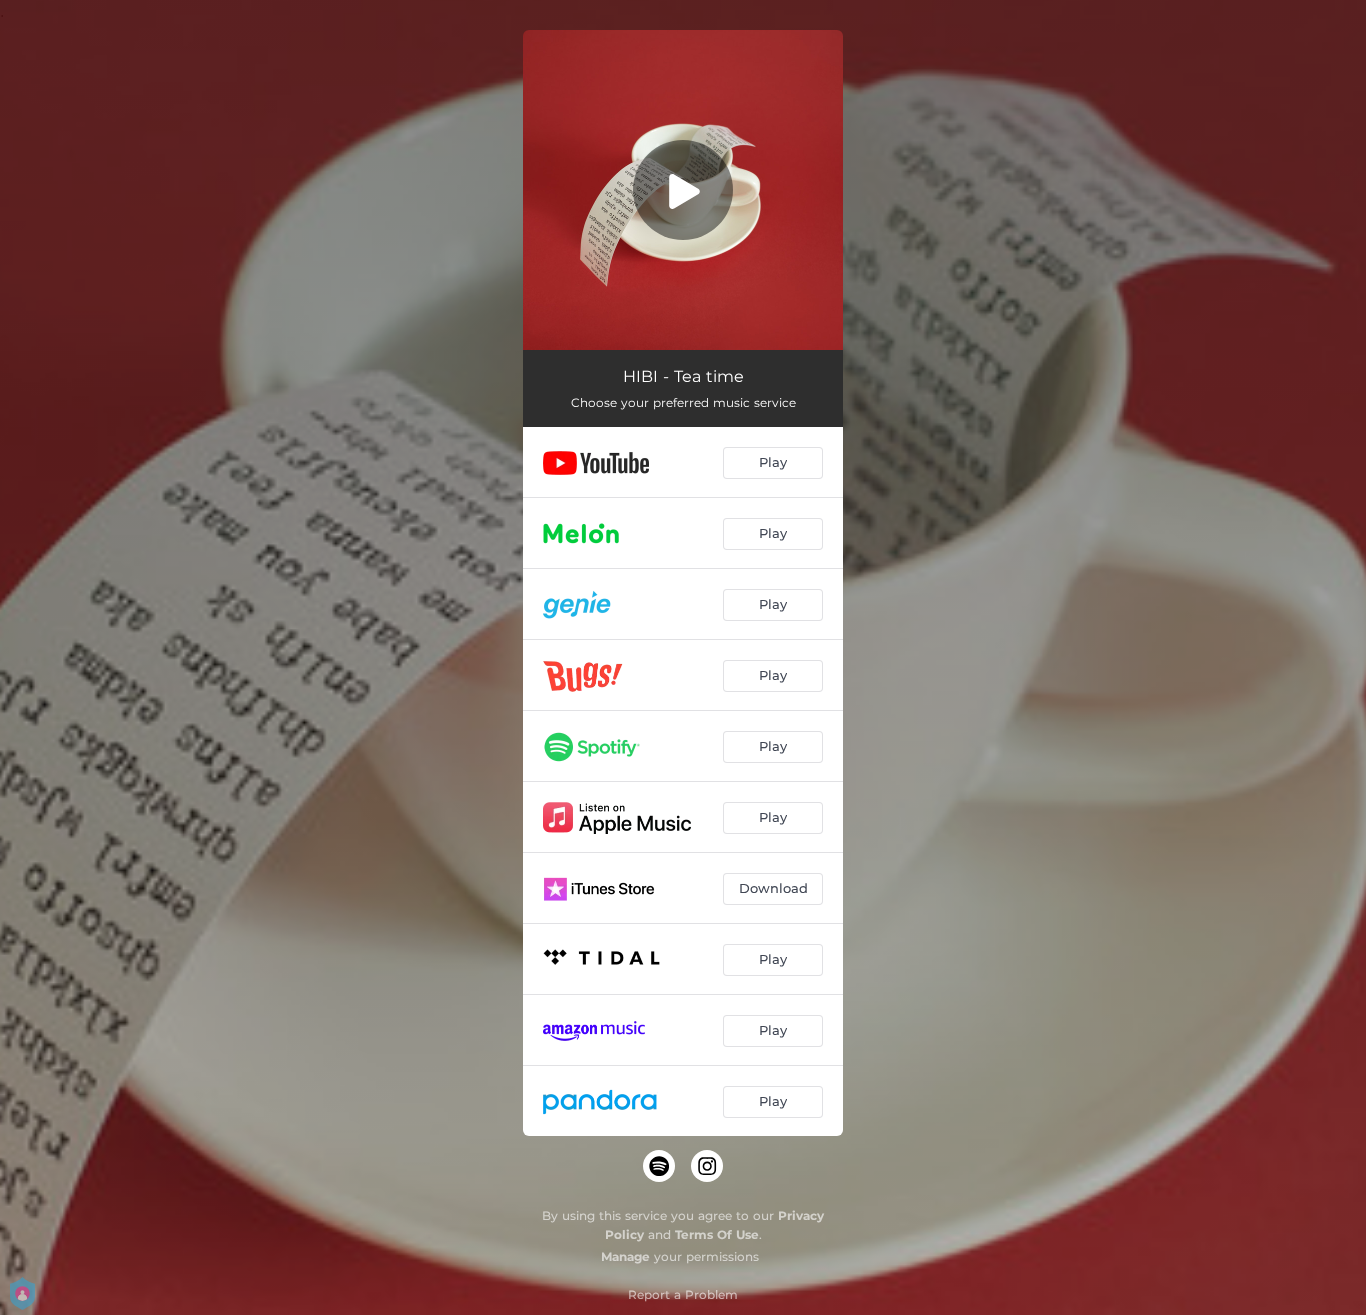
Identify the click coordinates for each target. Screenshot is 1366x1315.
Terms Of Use (717, 1234)
